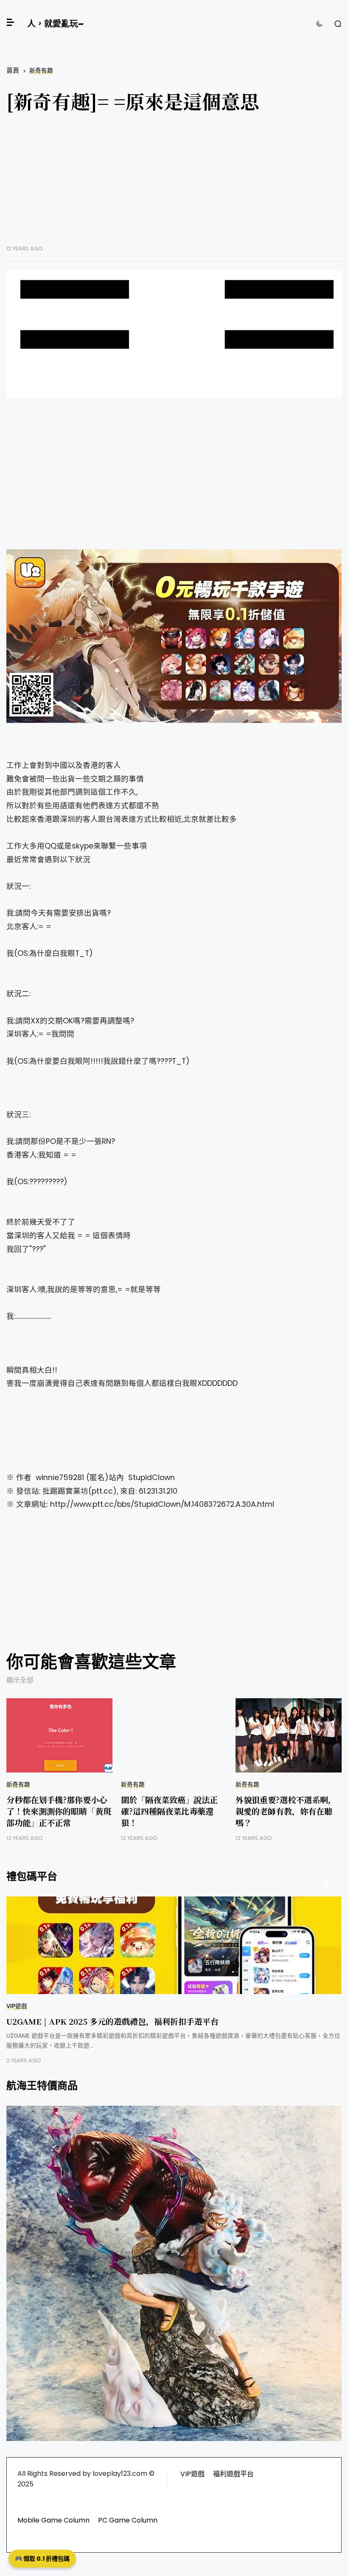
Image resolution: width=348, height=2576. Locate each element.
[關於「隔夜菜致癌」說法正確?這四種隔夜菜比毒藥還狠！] (174, 1735)
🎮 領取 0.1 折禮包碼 (42, 2559)
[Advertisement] (174, 185)
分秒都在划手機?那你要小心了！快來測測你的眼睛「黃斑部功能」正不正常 (59, 1811)
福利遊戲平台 (233, 2474)
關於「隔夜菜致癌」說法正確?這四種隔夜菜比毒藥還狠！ (169, 1811)
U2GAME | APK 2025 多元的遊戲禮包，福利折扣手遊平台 (112, 2021)
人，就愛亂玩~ (55, 24)
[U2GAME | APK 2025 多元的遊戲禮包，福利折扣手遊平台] (174, 1945)
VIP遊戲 (17, 2006)
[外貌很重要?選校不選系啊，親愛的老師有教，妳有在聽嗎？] (289, 1735)
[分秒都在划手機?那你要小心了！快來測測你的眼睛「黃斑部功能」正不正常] (59, 1735)
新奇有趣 (41, 71)
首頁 (13, 70)
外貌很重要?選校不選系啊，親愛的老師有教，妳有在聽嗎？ (286, 1811)
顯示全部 (20, 1680)
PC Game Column (128, 2520)
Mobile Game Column (53, 2520)
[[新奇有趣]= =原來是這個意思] (174, 334)
